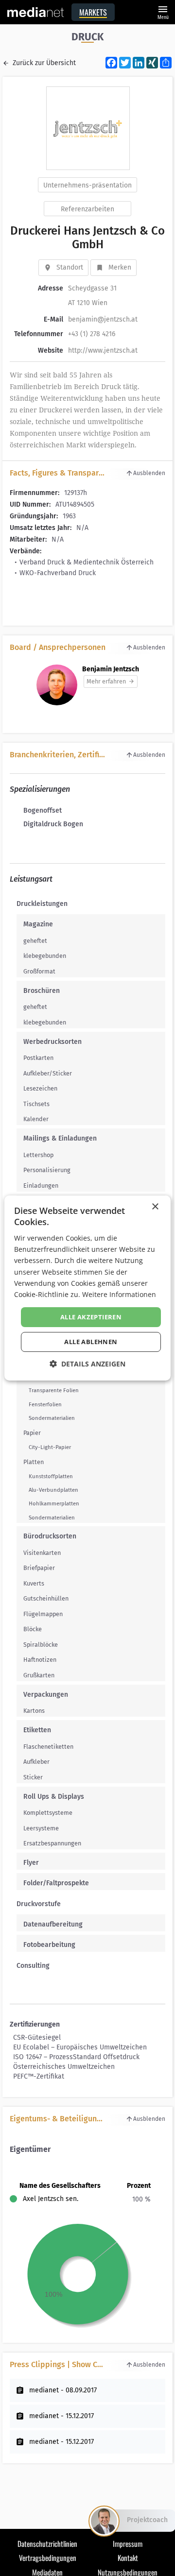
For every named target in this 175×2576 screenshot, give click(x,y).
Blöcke (33, 1629)
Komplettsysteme (48, 1813)
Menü (163, 11)
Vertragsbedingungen (48, 2558)
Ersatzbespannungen (52, 1843)
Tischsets (36, 1104)
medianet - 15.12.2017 (61, 2416)
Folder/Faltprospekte (56, 1883)
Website (51, 350)
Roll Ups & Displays (54, 1797)
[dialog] (87, 1288)
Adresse (51, 288)
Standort (70, 267)
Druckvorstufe (39, 1904)
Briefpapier (39, 1568)
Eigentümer (30, 2149)
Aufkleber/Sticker (48, 1073)
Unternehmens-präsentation (87, 185)
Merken (120, 267)
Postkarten (38, 1058)
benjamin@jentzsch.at (103, 319)
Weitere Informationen (119, 1294)
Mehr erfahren (106, 681)
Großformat (39, 971)
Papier (32, 1433)
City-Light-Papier (50, 1447)
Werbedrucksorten (52, 1042)
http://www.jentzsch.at (103, 350)
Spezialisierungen (40, 789)
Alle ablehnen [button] (91, 1342)
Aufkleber (36, 1762)
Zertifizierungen (35, 2024)
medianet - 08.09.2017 (63, 2390)
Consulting (33, 1966)
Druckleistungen (42, 904)
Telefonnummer (39, 334)
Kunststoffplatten (51, 1476)
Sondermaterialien (52, 1418)
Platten (34, 1462)
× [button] (155, 1207)
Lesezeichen (40, 1088)
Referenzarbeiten (87, 209)
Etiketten (37, 1730)
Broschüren (42, 991)
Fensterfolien (45, 1404)
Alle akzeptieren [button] (91, 1317)
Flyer (31, 1863)
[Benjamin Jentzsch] (57, 685)
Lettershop (38, 1155)
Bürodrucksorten (50, 1536)
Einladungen (41, 1186)
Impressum (128, 2543)
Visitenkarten (42, 1553)
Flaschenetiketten (48, 1747)
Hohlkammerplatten (54, 1503)
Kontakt (128, 2558)
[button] (87, 1364)
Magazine (38, 924)
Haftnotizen (40, 1660)
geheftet (35, 941)
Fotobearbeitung (49, 1945)
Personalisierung (47, 1170)
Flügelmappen (43, 1614)
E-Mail (53, 319)
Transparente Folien (54, 1390)
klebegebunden (45, 956)
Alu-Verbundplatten (53, 1490)
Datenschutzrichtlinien (47, 2543)
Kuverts (34, 1583)
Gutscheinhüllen (46, 1598)
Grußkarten (39, 1675)
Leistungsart (31, 879)
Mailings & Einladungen (60, 1138)
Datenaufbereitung (53, 1924)
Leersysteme (41, 1828)
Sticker (33, 1777)
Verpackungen (46, 1695)
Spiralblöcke (41, 1645)
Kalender (36, 1119)
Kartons (34, 1711)
